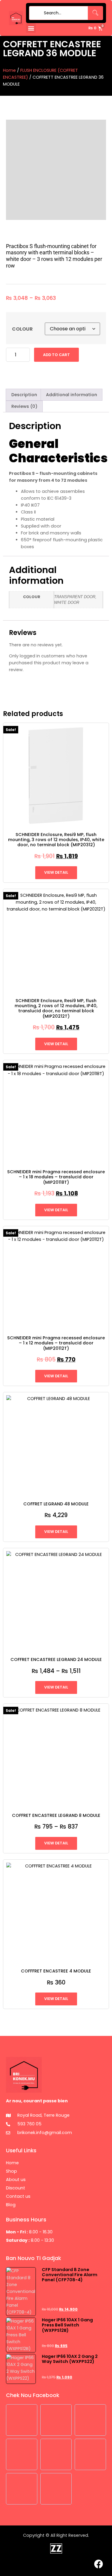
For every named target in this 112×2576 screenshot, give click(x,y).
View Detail (56, 872)
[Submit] (35, 13)
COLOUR (22, 329)
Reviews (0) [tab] (24, 406)
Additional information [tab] (72, 395)
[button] (31, 28)
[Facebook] (99, 2564)
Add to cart (56, 355)
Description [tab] (24, 395)
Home (9, 70)
